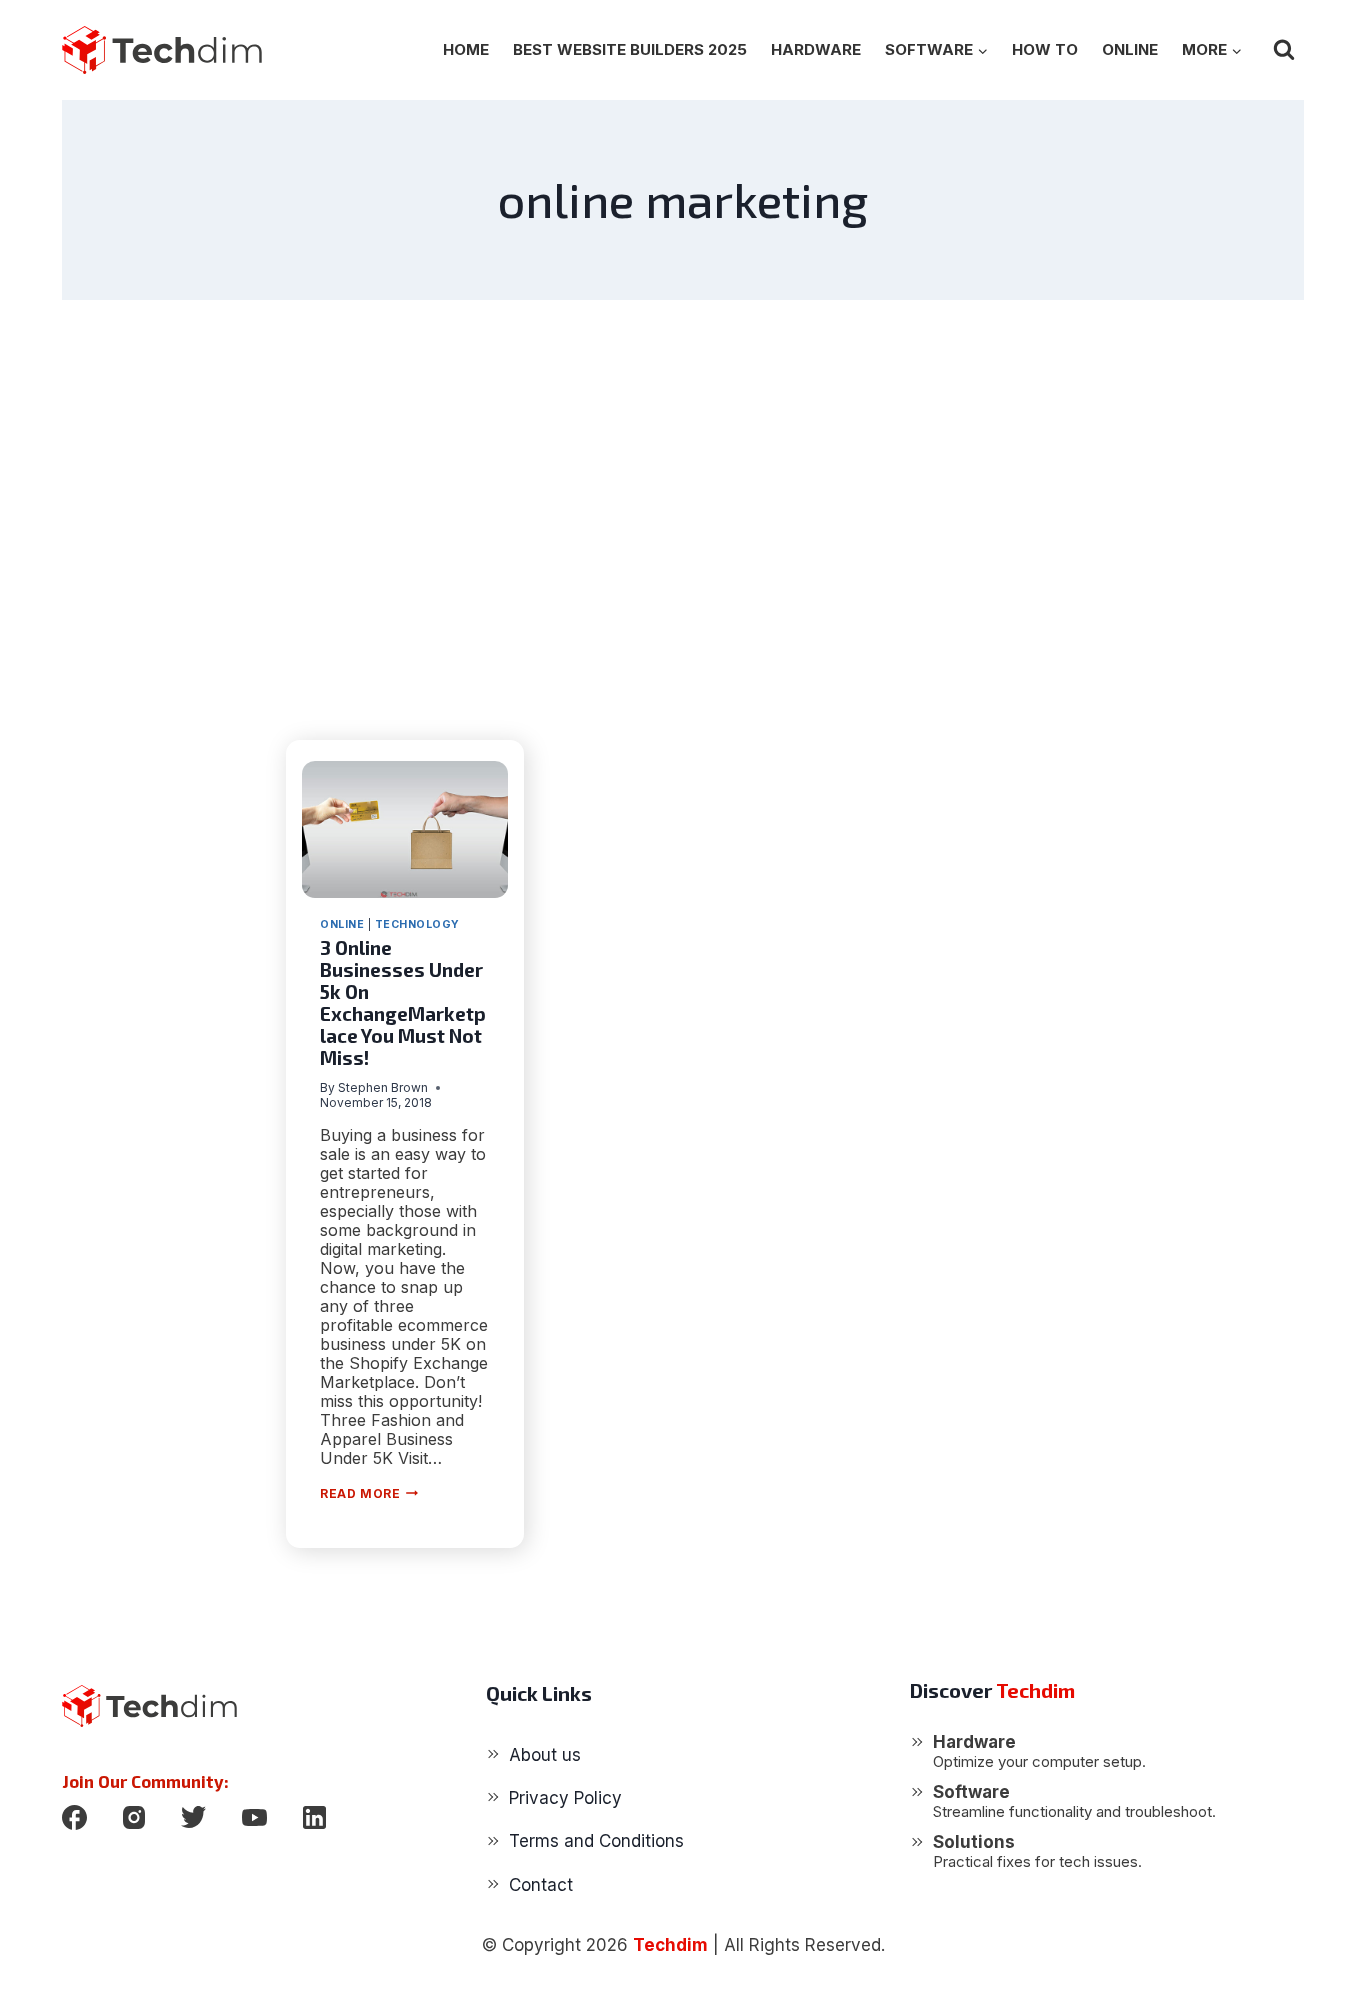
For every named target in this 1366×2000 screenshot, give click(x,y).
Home (466, 49)
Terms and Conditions (596, 1841)
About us (545, 1755)
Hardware (816, 49)
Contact (541, 1885)
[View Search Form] (1284, 50)
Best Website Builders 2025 (630, 49)
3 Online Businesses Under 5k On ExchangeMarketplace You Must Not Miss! (403, 1002)
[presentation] (405, 829)
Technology (417, 924)
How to (1045, 49)
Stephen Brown (383, 1087)
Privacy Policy (565, 1798)
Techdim (670, 1945)
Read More (369, 1493)
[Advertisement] (683, 520)
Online (1130, 49)
